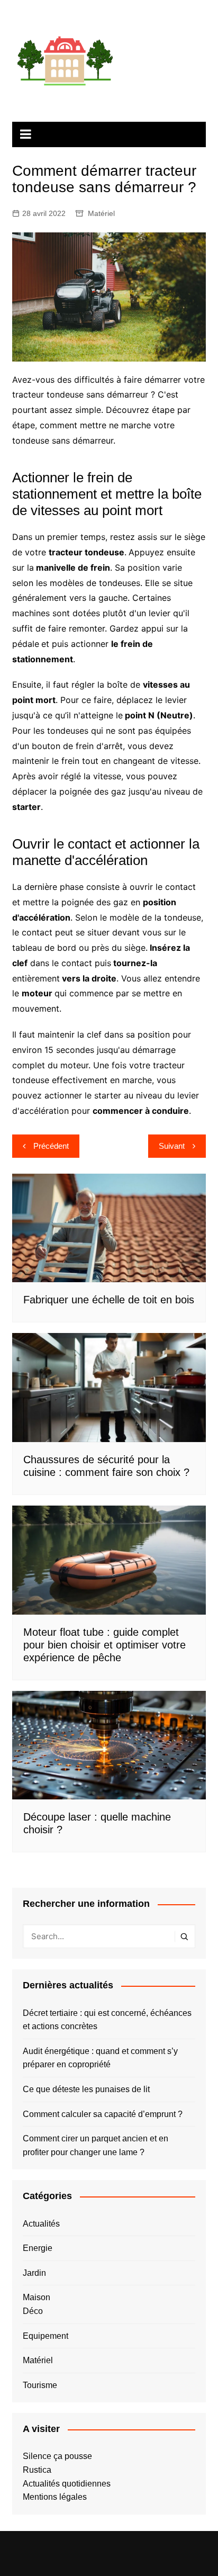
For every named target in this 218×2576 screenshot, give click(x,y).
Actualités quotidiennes (67, 2484)
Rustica (37, 2470)
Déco (33, 2311)
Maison (37, 2297)
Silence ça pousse (57, 2456)
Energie (38, 2248)
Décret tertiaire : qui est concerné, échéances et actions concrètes (107, 2020)
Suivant (172, 1146)
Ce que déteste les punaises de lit (86, 2089)
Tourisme (40, 2385)
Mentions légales (55, 2497)
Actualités (41, 2224)
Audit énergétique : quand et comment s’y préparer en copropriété (100, 2058)
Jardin (34, 2273)
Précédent (51, 1146)
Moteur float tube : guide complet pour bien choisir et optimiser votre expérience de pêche (105, 1645)
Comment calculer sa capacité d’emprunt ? (103, 2114)
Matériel (101, 213)
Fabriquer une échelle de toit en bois (109, 1300)
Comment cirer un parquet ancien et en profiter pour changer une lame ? (96, 2145)
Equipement (46, 2336)
